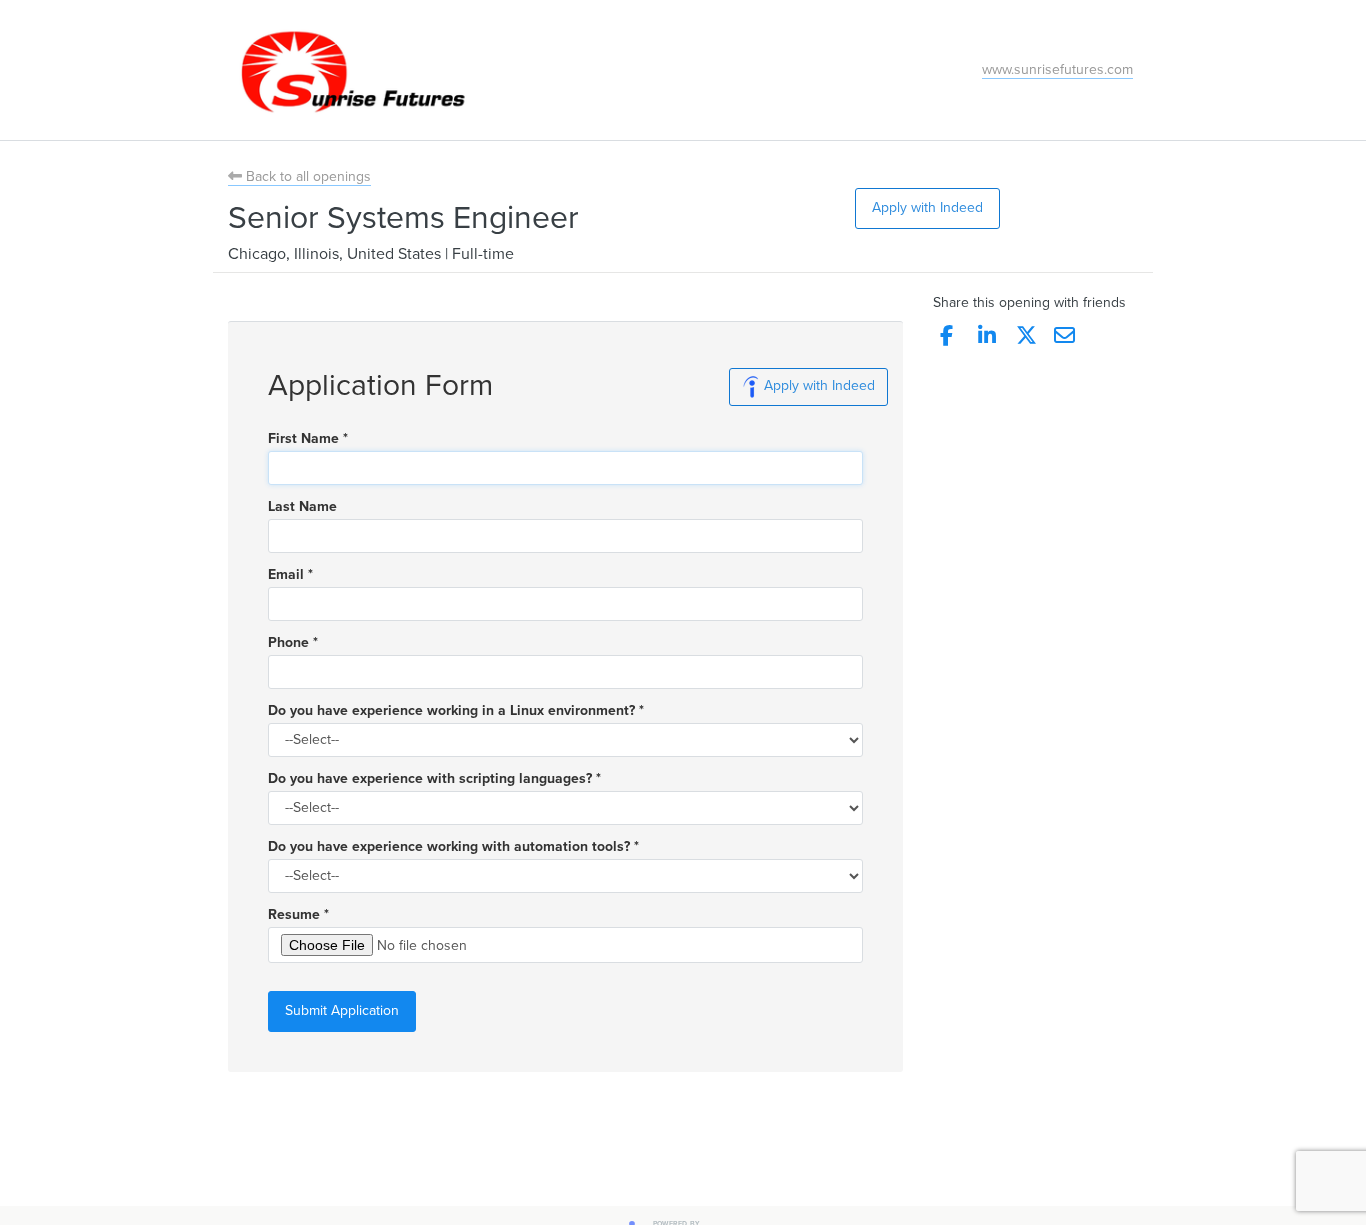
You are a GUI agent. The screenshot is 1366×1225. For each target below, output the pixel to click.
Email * (290, 575)
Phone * (293, 643)
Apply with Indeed (927, 207)
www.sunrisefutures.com (1057, 69)
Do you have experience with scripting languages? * (434, 779)
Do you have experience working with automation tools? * (453, 847)
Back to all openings (306, 176)
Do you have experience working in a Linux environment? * (456, 711)
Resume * (298, 915)
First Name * (308, 439)
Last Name (302, 507)
